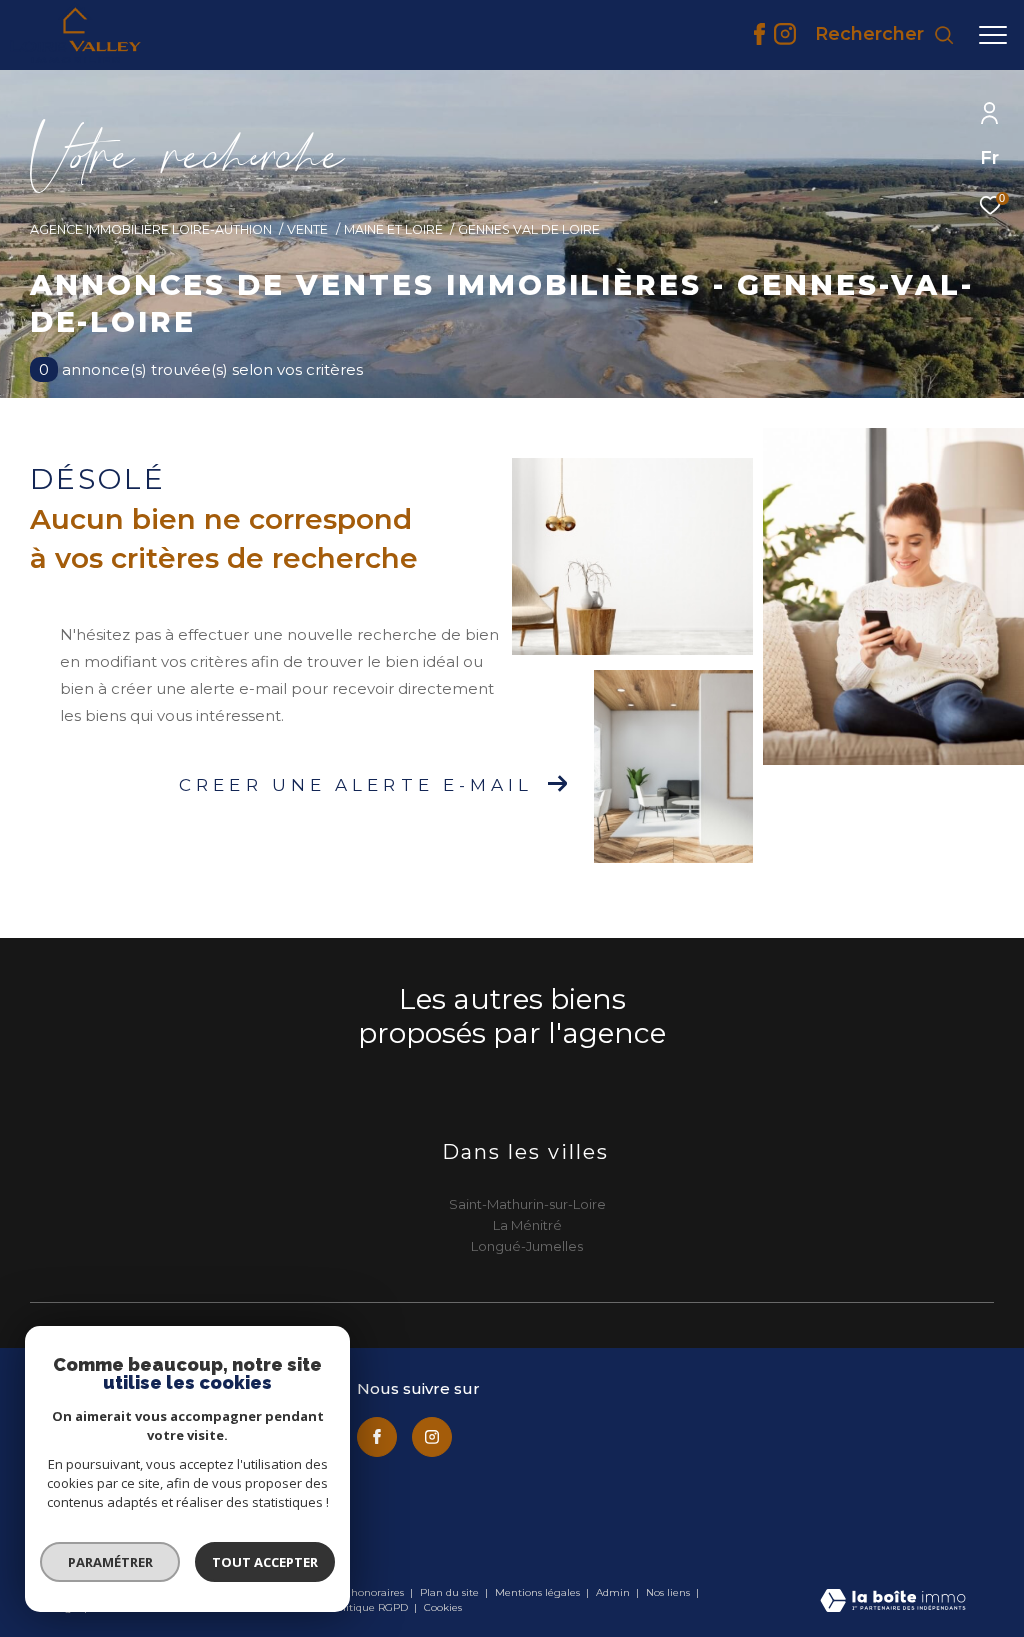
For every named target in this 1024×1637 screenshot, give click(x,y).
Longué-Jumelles (527, 1246)
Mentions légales (539, 1592)
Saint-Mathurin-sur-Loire (527, 1204)
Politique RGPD (369, 1607)
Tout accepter (265, 1562)
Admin (614, 1592)
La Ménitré (527, 1225)
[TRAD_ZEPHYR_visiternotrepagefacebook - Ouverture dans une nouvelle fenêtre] (759, 39)
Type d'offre (113, 273)
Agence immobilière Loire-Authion (151, 229)
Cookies (443, 1608)
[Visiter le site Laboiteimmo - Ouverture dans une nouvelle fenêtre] (893, 1602)
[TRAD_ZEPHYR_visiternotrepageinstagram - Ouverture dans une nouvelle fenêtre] (785, 39)
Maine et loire (393, 229)
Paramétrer (110, 1562)
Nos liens (669, 1592)
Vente (307, 229)
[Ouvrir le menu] (993, 35)
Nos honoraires (368, 1592)
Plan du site (451, 1592)
